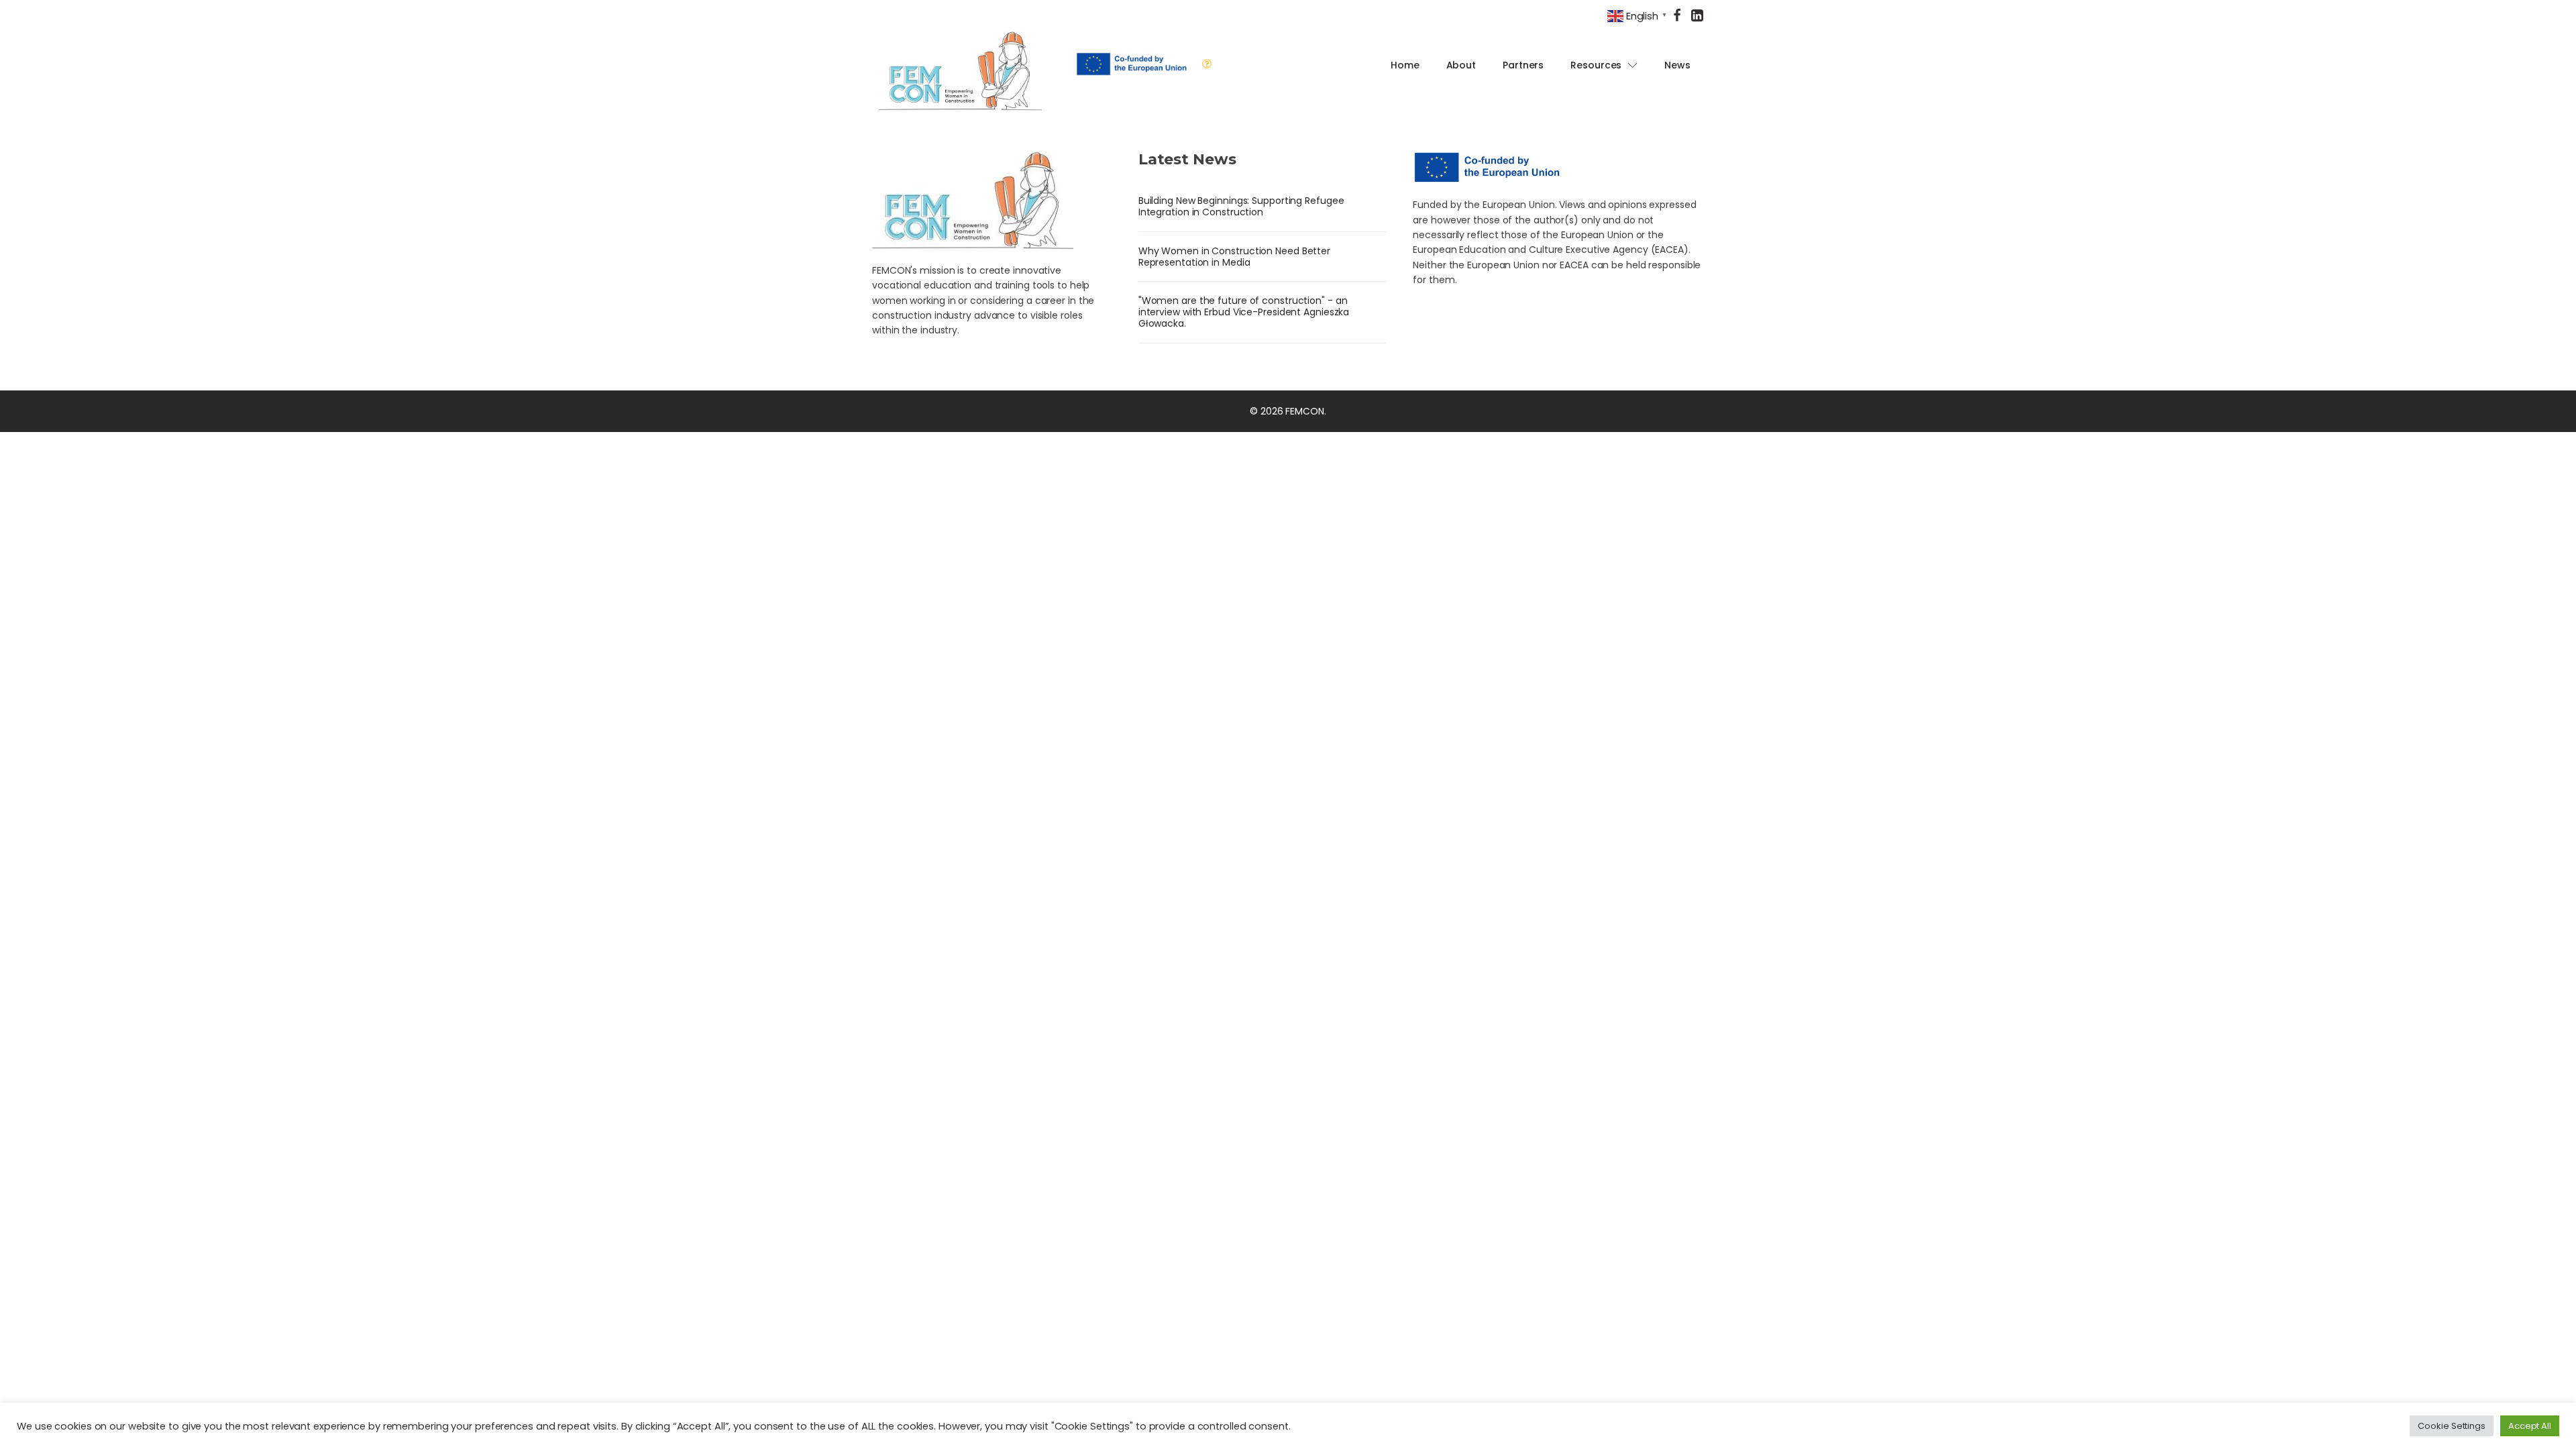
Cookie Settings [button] (2452, 1426)
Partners (1523, 65)
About (1461, 65)
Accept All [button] (2530, 1426)
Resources (1596, 65)
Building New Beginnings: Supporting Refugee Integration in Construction (1241, 206)
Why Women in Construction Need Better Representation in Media (1234, 257)
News (1677, 65)
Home (1405, 65)
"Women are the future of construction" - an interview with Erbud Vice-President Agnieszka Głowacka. (1244, 312)
